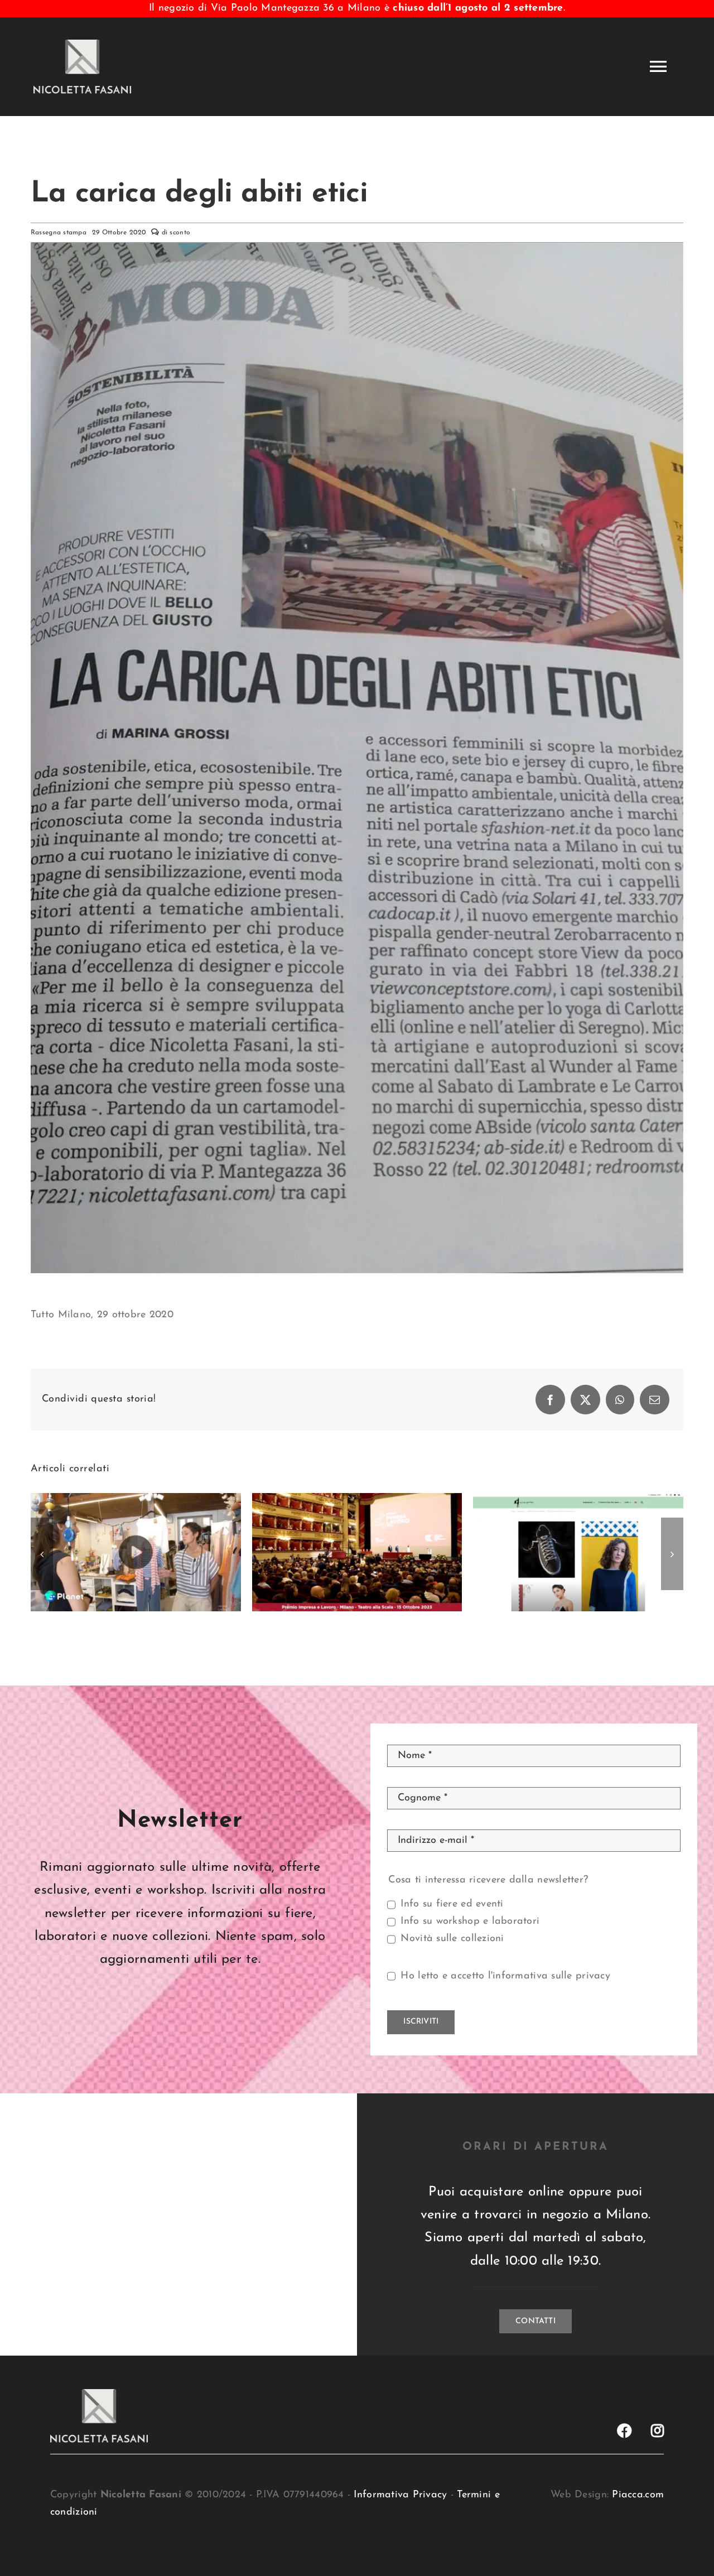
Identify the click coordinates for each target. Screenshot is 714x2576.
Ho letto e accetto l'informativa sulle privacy (505, 1976)
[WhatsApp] (620, 1400)
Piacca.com (638, 2495)
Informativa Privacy (400, 2495)
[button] (42, 1554)
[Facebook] (550, 1400)
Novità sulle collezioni (452, 1939)
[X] (585, 1400)
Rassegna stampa (59, 233)
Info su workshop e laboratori (470, 1922)
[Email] (655, 1400)
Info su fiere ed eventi (452, 1904)
